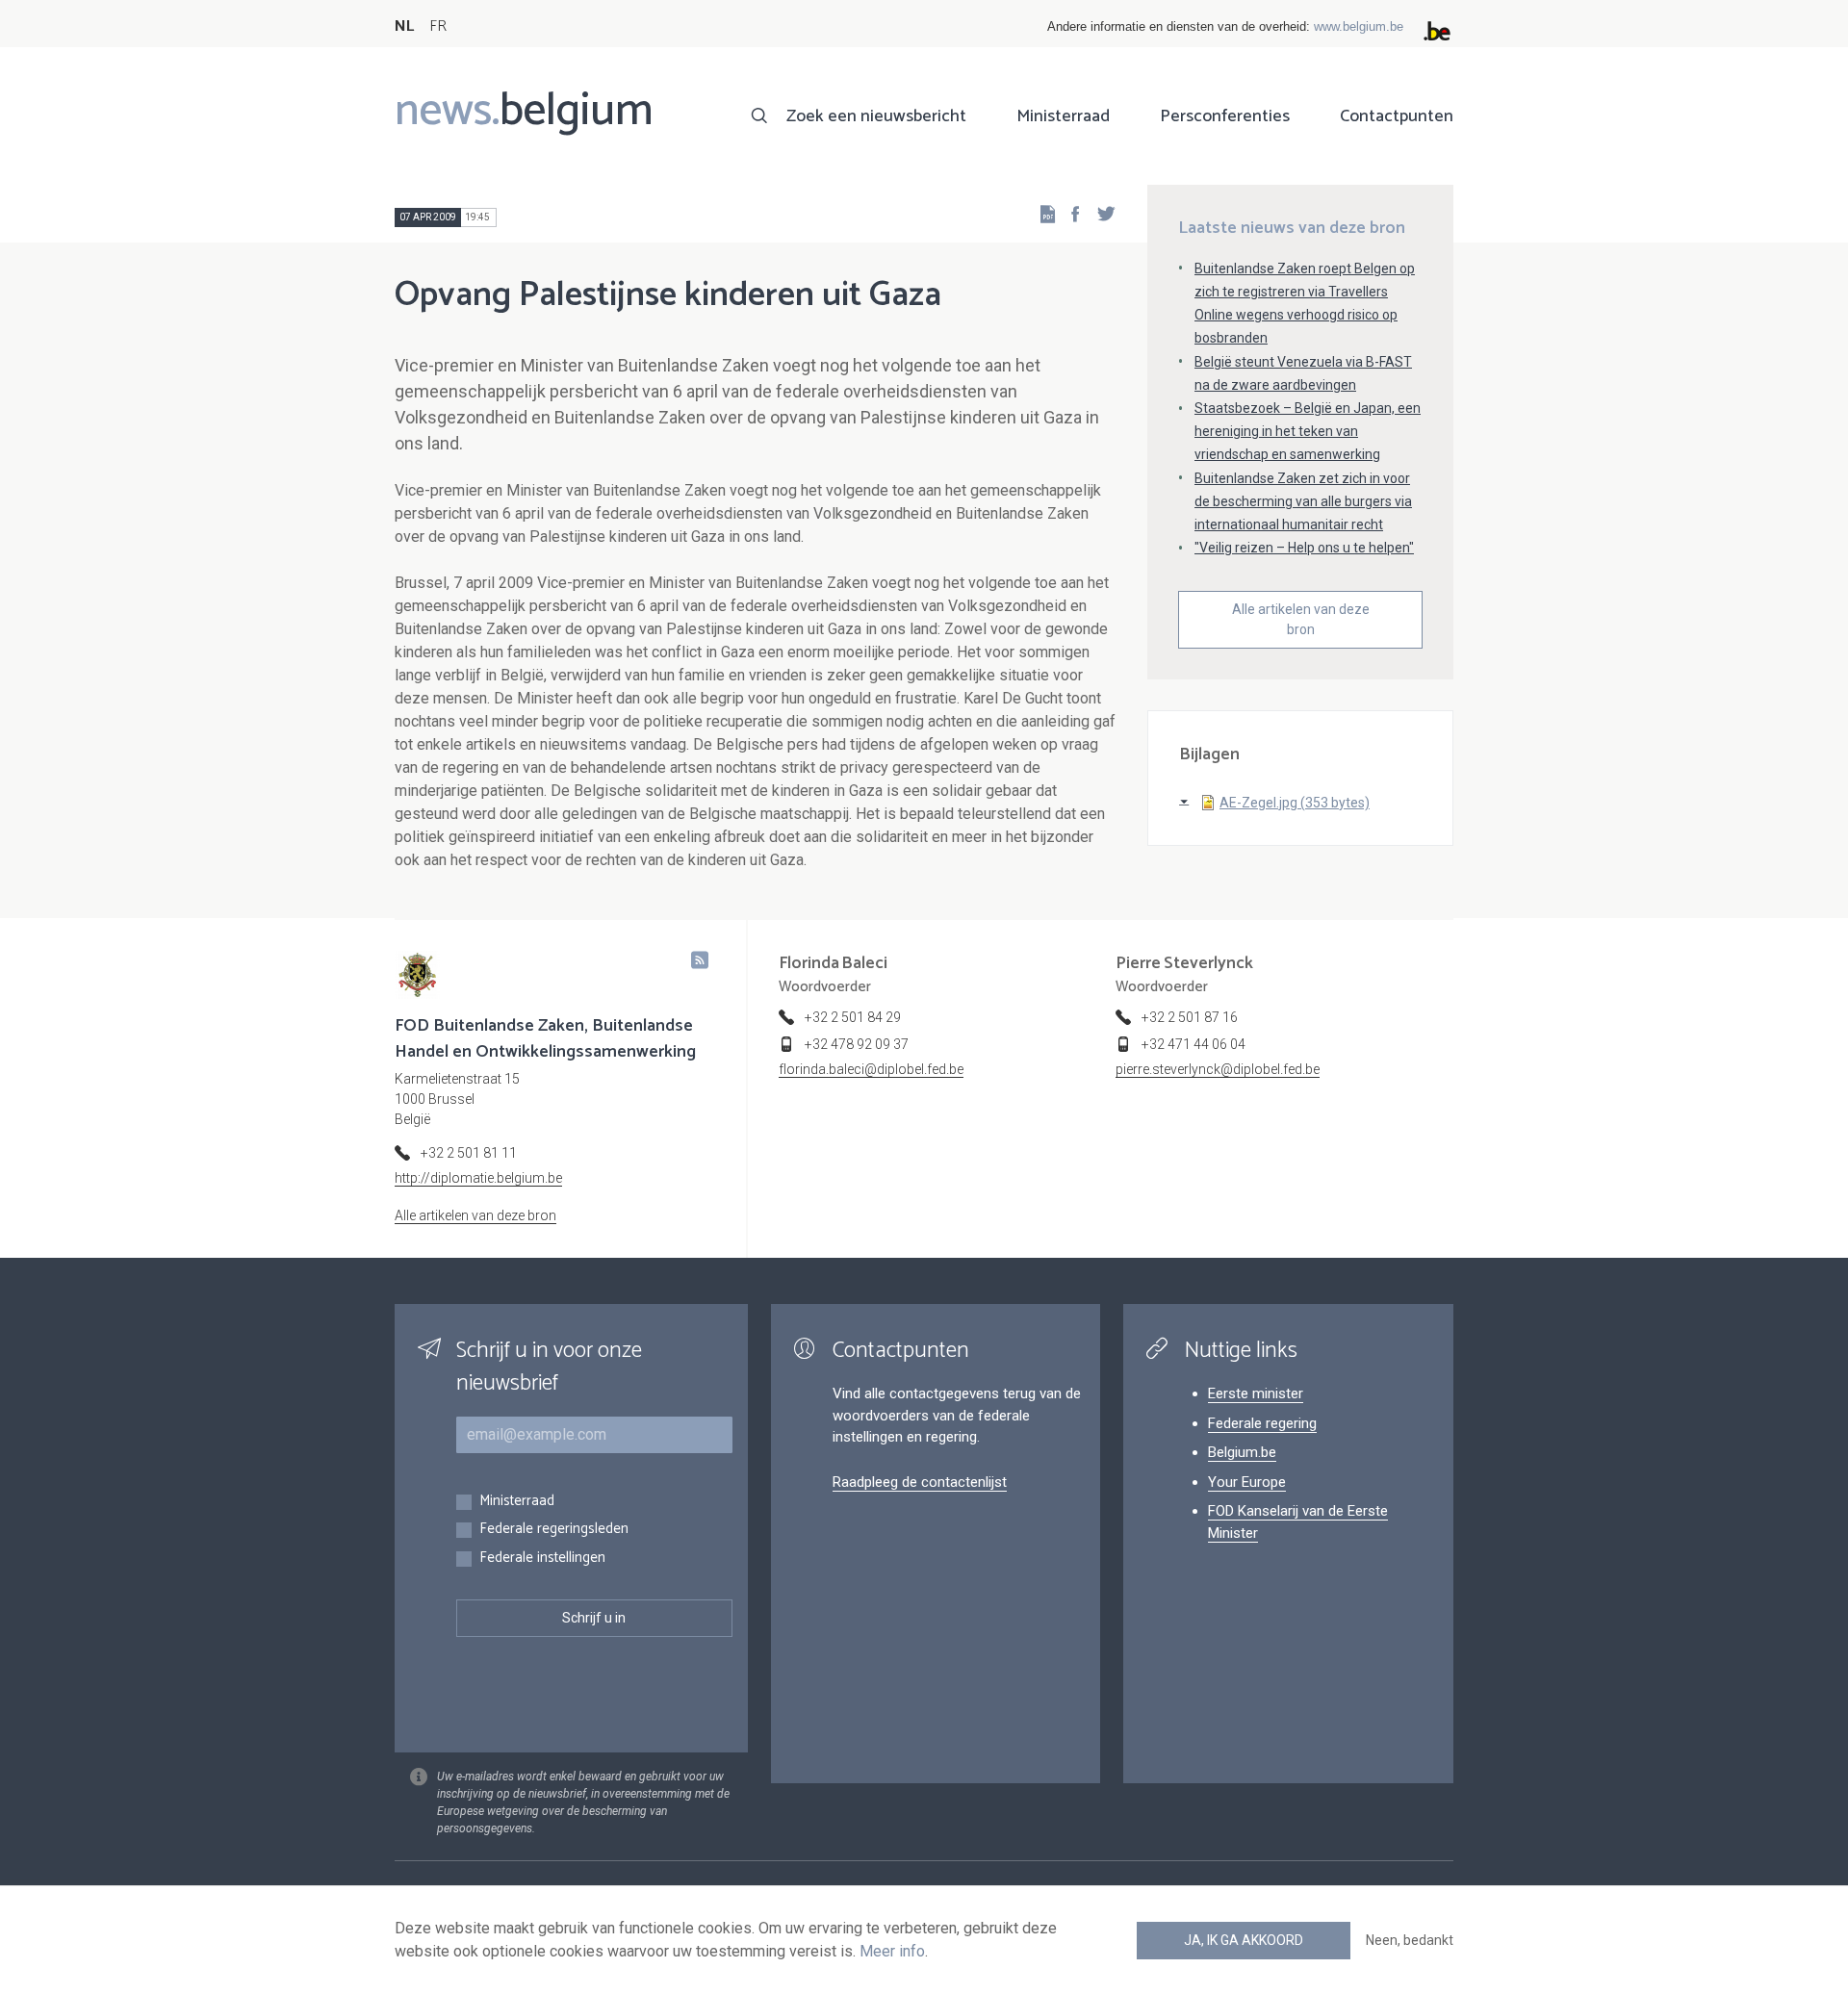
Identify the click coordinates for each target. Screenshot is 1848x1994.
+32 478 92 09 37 (857, 1044)
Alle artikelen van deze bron (1301, 619)
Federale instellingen (542, 1559)
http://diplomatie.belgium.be (478, 1178)
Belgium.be (1242, 1452)
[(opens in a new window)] (1069, 213)
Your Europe (1247, 1482)
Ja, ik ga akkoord (1244, 1940)
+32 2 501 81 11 (469, 1153)
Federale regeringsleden (554, 1530)
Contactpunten (1397, 116)
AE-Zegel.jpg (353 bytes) (1295, 803)
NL (404, 26)
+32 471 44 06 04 (1193, 1044)
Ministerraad (1063, 116)
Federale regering (1262, 1423)
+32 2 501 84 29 (853, 1017)
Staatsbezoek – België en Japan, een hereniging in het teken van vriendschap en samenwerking (1308, 431)
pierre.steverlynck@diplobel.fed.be (1218, 1069)
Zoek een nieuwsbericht (876, 116)
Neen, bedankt (1410, 1940)
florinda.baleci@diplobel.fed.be (871, 1069)
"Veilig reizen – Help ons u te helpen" (1304, 548)
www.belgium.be (1359, 26)
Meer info (892, 1951)
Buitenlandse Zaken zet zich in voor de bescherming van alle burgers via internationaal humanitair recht (1303, 501)
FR (438, 26)
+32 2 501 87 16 (1190, 1017)
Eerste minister (1256, 1393)
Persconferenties (1225, 116)
